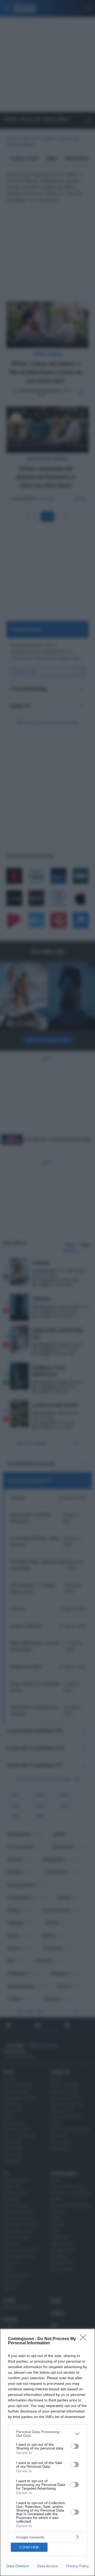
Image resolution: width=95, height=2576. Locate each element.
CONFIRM (29, 2547)
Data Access (47, 2566)
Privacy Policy (77, 2566)
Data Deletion (18, 2566)
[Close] (85, 2339)
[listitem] (47, 2434)
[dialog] (47, 2452)
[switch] (75, 2446)
